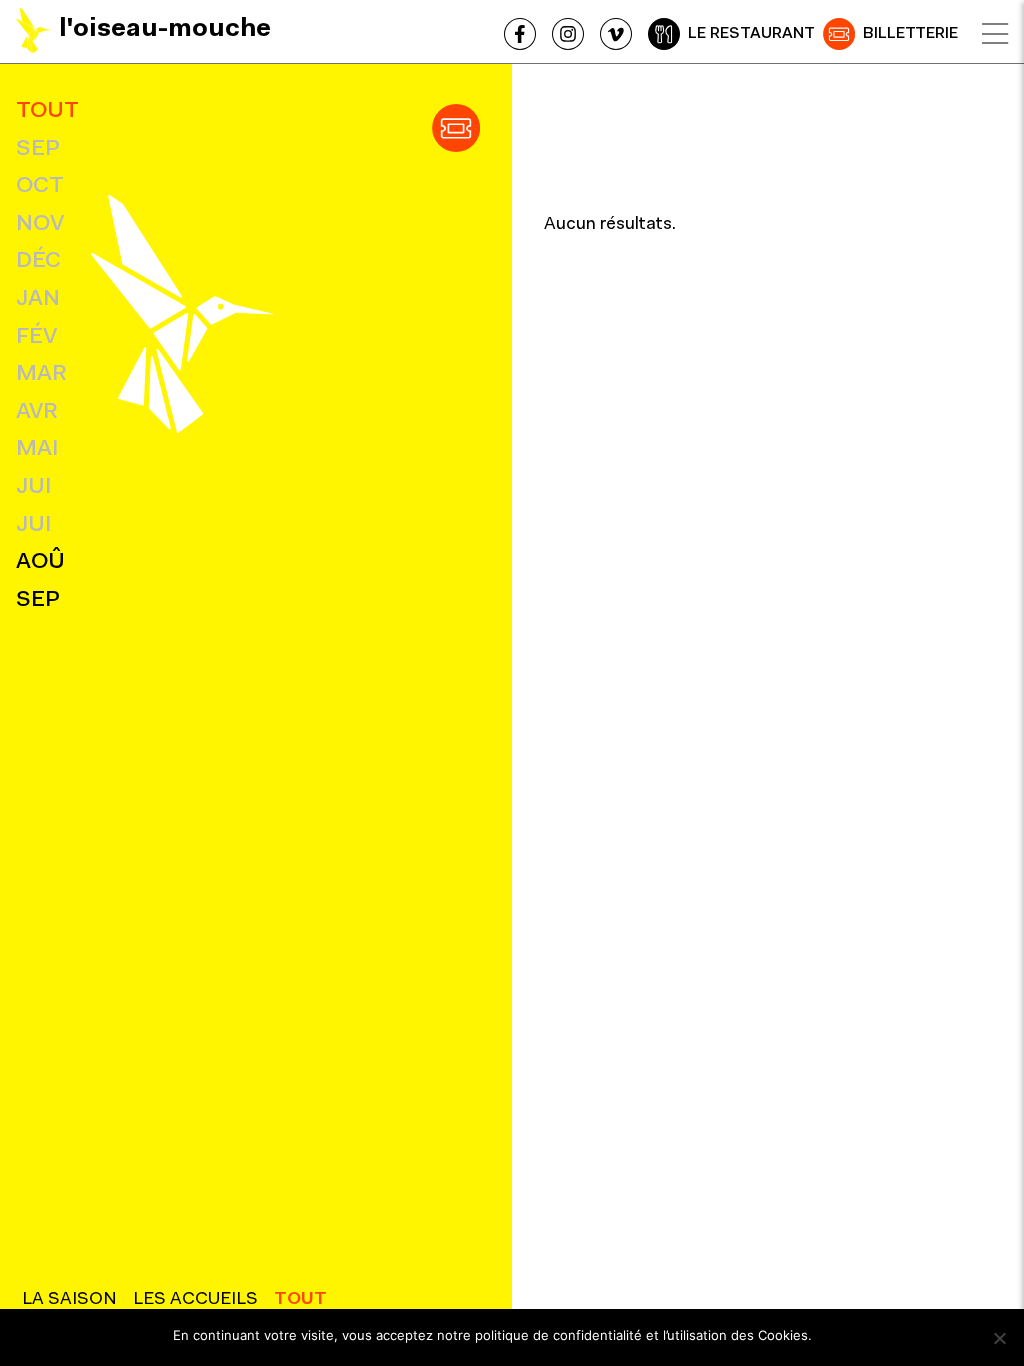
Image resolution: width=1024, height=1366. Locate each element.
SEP (38, 149)
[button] (456, 128)
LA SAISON (69, 1300)
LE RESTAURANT (751, 34)
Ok (836, 1335)
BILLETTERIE (910, 34)
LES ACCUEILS (195, 1300)
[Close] (995, 34)
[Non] (999, 1338)
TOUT (47, 111)
